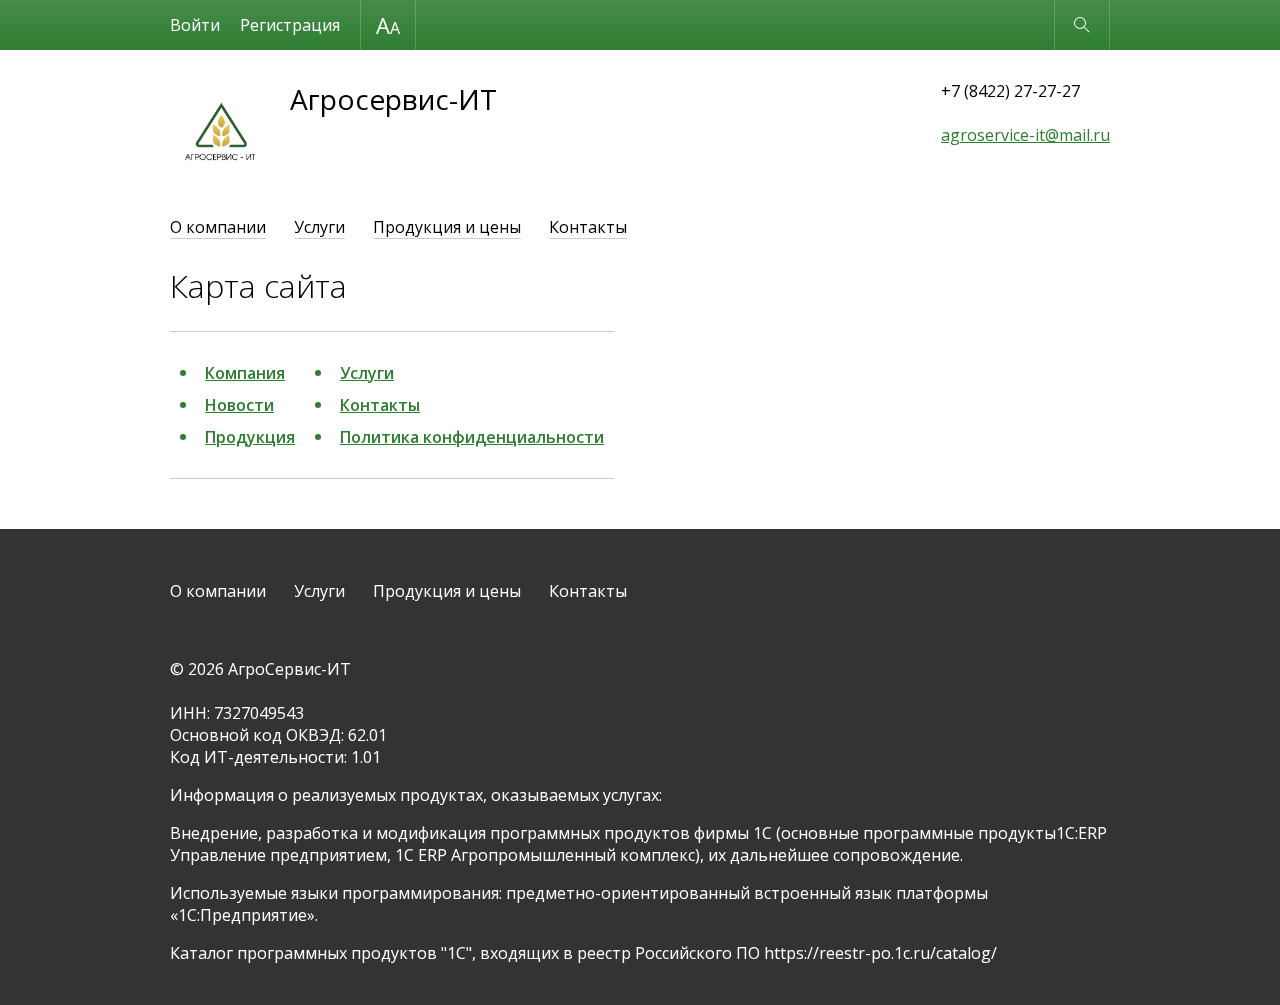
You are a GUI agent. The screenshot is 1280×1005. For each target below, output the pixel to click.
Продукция (250, 437)
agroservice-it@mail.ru (1025, 135)
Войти (195, 25)
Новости (239, 405)
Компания (245, 373)
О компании (218, 227)
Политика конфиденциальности (472, 437)
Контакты (588, 227)
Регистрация (290, 25)
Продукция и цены (447, 227)
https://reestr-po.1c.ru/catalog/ (880, 953)
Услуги (319, 227)
